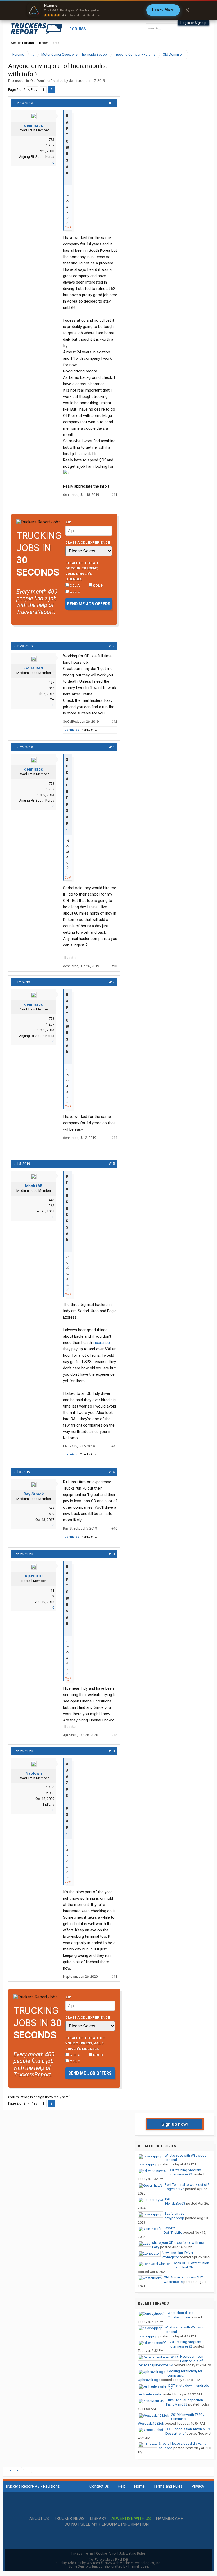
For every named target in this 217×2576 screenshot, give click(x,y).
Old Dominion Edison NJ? (183, 2277)
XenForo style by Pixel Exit (108, 2559)
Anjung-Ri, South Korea (37, 157)
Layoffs (169, 2228)
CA (52, 699)
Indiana (49, 1804)
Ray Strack (34, 1494)
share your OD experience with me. (178, 2243)
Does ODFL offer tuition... (192, 2263)
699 (51, 1508)
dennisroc (76, 81)
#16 (112, 1472)
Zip (68, 522)
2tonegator (170, 2257)
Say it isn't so (175, 2213)
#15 (112, 1164)
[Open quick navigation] (201, 54)
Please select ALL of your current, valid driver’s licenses (82, 571)
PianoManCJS (177, 2404)
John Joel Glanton (187, 2267)
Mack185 (34, 1186)
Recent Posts (49, 43)
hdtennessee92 (180, 2174)
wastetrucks (173, 2282)
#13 (112, 747)
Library (98, 2519)
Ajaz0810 (34, 1576)
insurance (101, 1343)
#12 (112, 646)
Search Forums (22, 43)
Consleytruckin (179, 2317)
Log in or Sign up (193, 23)
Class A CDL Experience (88, 542)
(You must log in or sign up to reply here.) (39, 2097)
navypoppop (148, 2164)
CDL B (98, 585)
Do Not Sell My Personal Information (107, 2524)
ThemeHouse (138, 2566)
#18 (112, 1554)
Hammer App (170, 2519)
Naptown (34, 1773)
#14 (112, 982)
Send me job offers (89, 604)
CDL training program (185, 2170)
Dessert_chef (176, 2433)
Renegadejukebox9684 (155, 2365)
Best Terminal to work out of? (187, 2185)
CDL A (74, 585)
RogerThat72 (174, 2189)
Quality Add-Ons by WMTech (109, 2563)
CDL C (74, 592)
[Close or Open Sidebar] (195, 54)
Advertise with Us (131, 2519)
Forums (78, 29)
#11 (112, 103)
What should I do (180, 2313)
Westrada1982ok (151, 2423)
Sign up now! (175, 2124)
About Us (39, 2519)
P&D (168, 2199)
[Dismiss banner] (187, 10)
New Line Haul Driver (178, 2253)
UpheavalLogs (149, 2380)
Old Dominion (41, 81)
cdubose (166, 2448)
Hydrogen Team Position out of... (193, 2359)
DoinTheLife (173, 2233)
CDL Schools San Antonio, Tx (188, 2429)
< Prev (33, 90)
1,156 (50, 1787)
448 (51, 1200)
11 (52, 1590)
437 (51, 682)
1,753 (50, 140)
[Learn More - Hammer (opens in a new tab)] (108, 10)
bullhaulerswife (150, 2394)
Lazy (156, 2247)
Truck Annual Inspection (185, 2400)
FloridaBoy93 (175, 2203)
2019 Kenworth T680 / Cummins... (188, 2417)
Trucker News (69, 2519)
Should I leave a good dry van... (182, 2444)
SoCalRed (34, 668)
